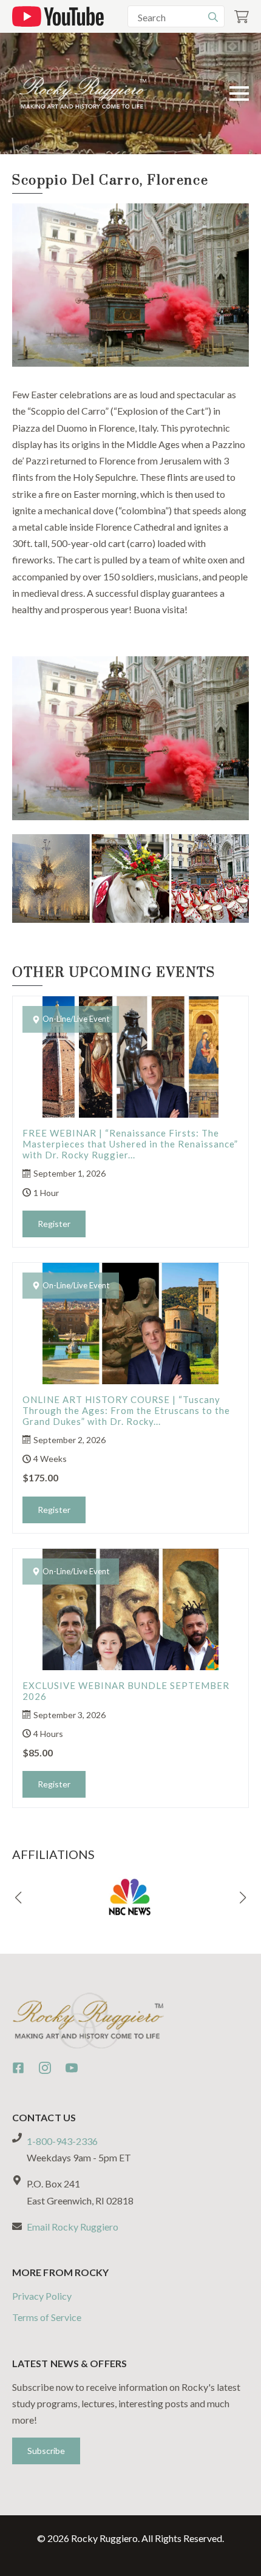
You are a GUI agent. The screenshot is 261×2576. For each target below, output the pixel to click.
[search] (213, 17)
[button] (18, 1898)
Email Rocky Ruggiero (73, 2227)
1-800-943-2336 (62, 2141)
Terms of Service (47, 2317)
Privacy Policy (42, 2296)
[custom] (18, 2068)
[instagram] (45, 2068)
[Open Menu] (239, 93)
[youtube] (72, 2068)
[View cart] (242, 17)
